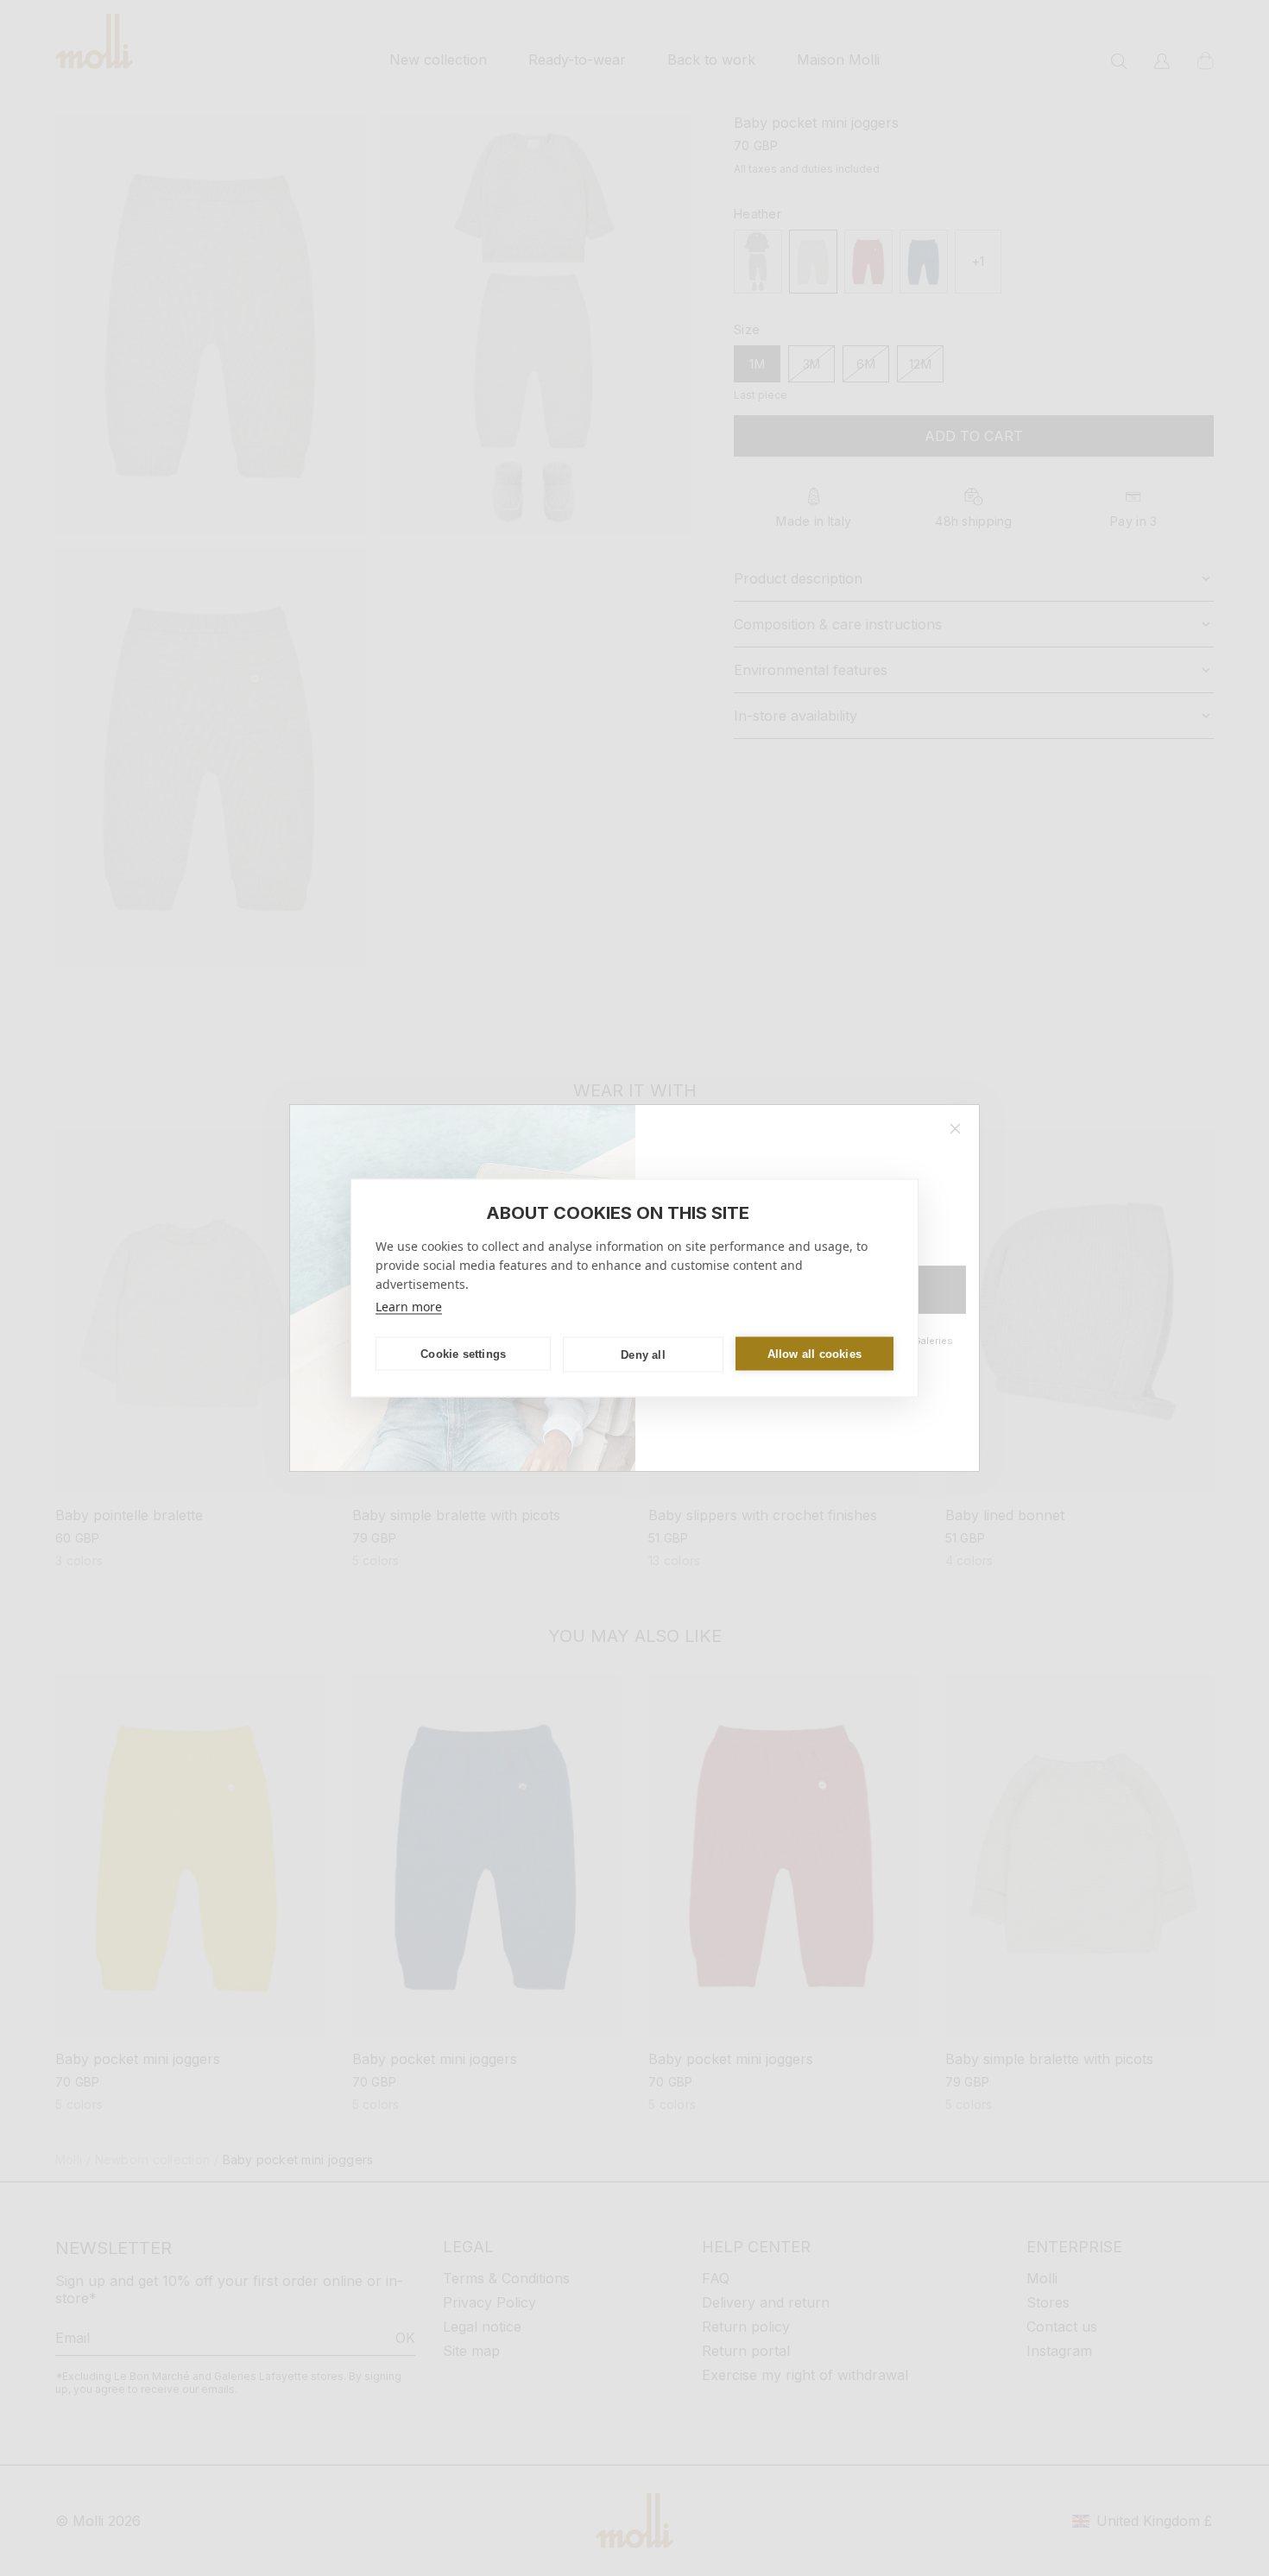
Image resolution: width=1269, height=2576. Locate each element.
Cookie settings (463, 1353)
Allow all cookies (814, 1353)
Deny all (643, 1354)
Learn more (409, 1307)
